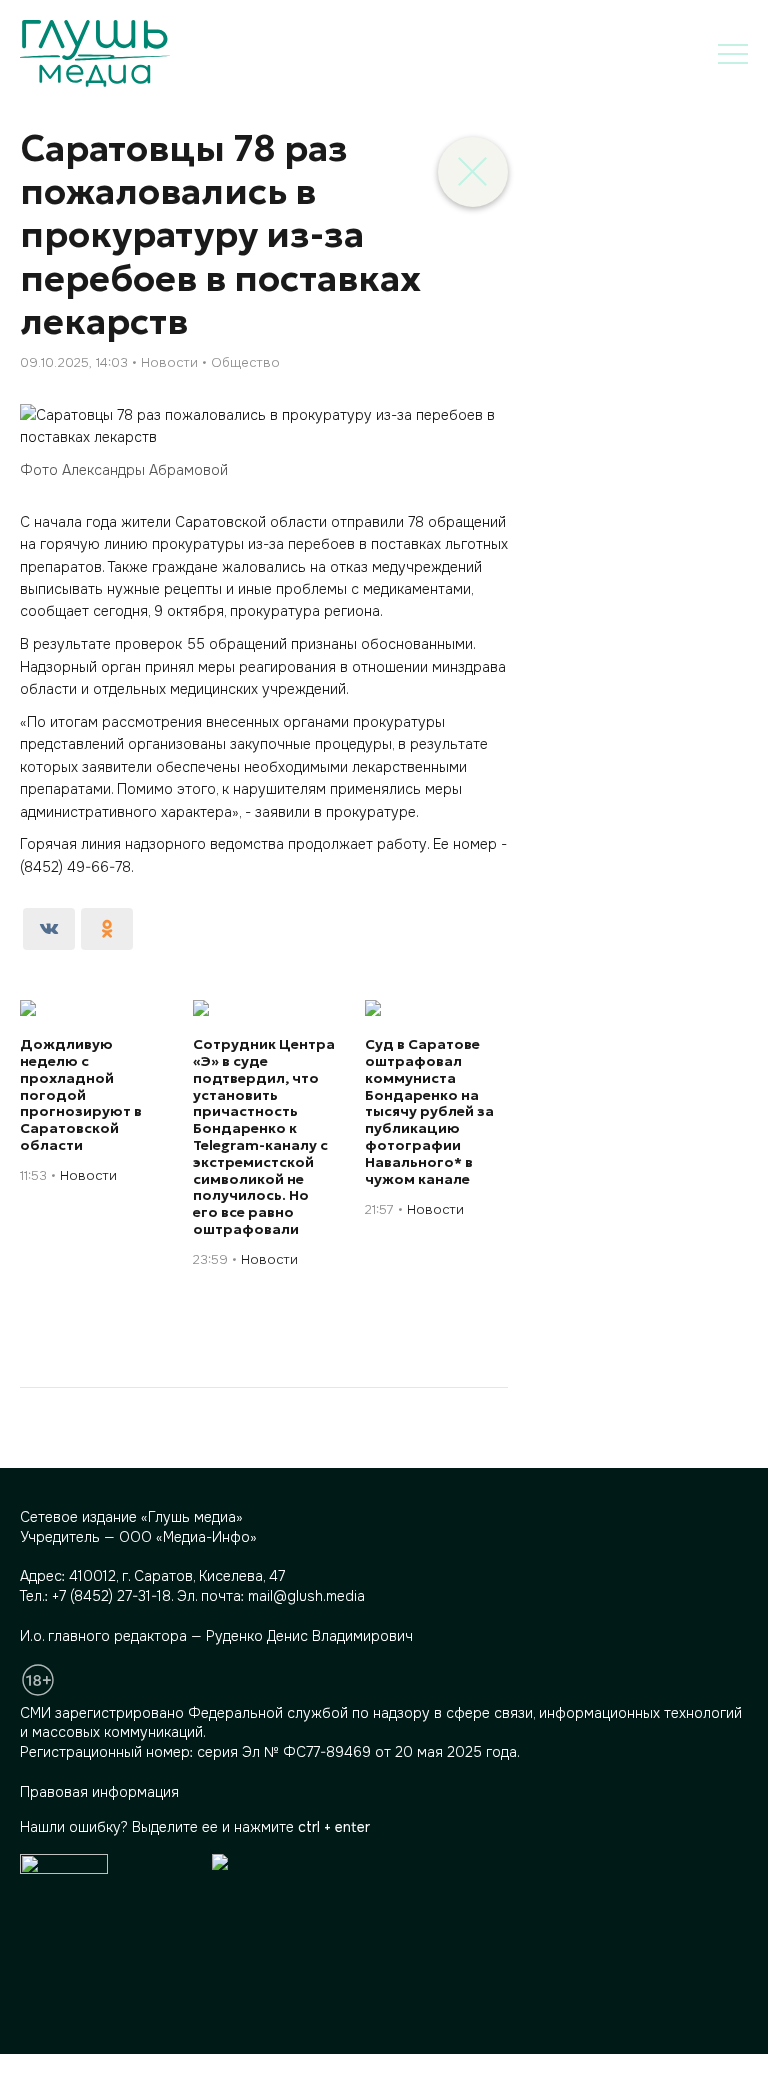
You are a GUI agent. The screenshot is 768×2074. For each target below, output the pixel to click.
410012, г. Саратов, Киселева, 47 (177, 1576)
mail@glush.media (306, 1596)
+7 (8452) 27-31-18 (111, 1596)
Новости (169, 362)
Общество (245, 362)
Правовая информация (99, 1792)
